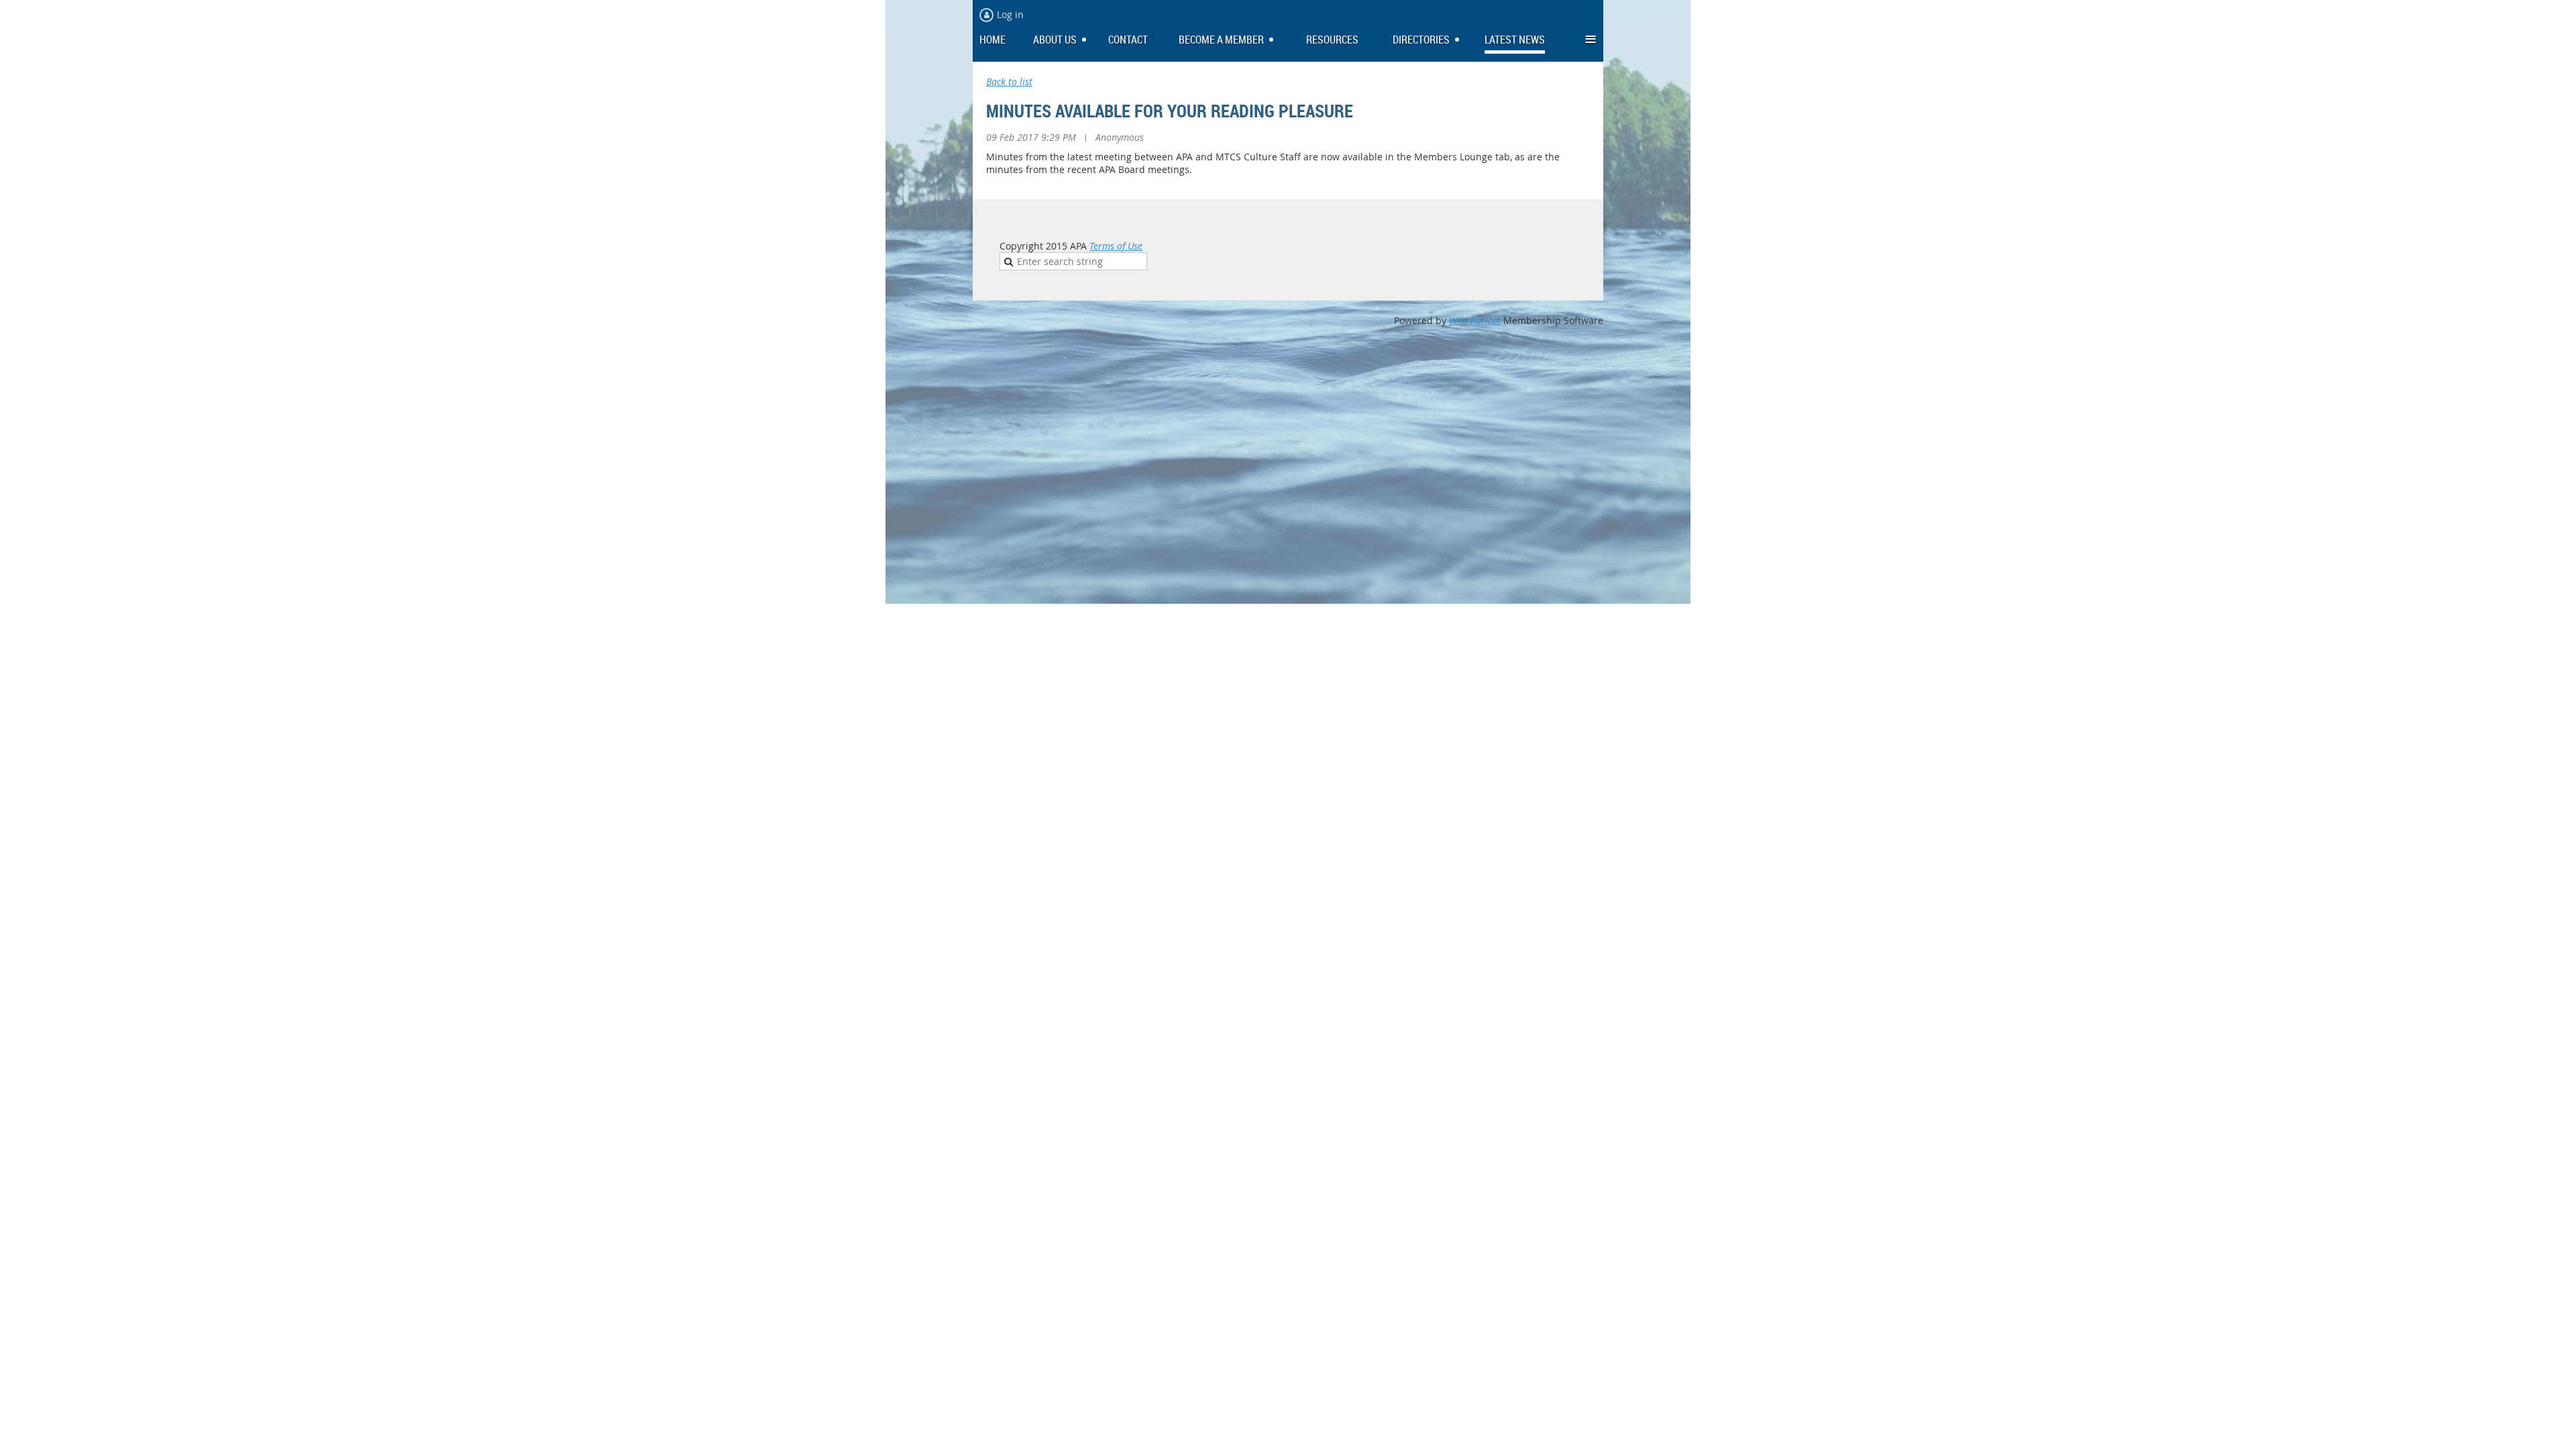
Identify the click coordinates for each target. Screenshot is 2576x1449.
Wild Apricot (1475, 320)
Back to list (1009, 82)
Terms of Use (1116, 246)
